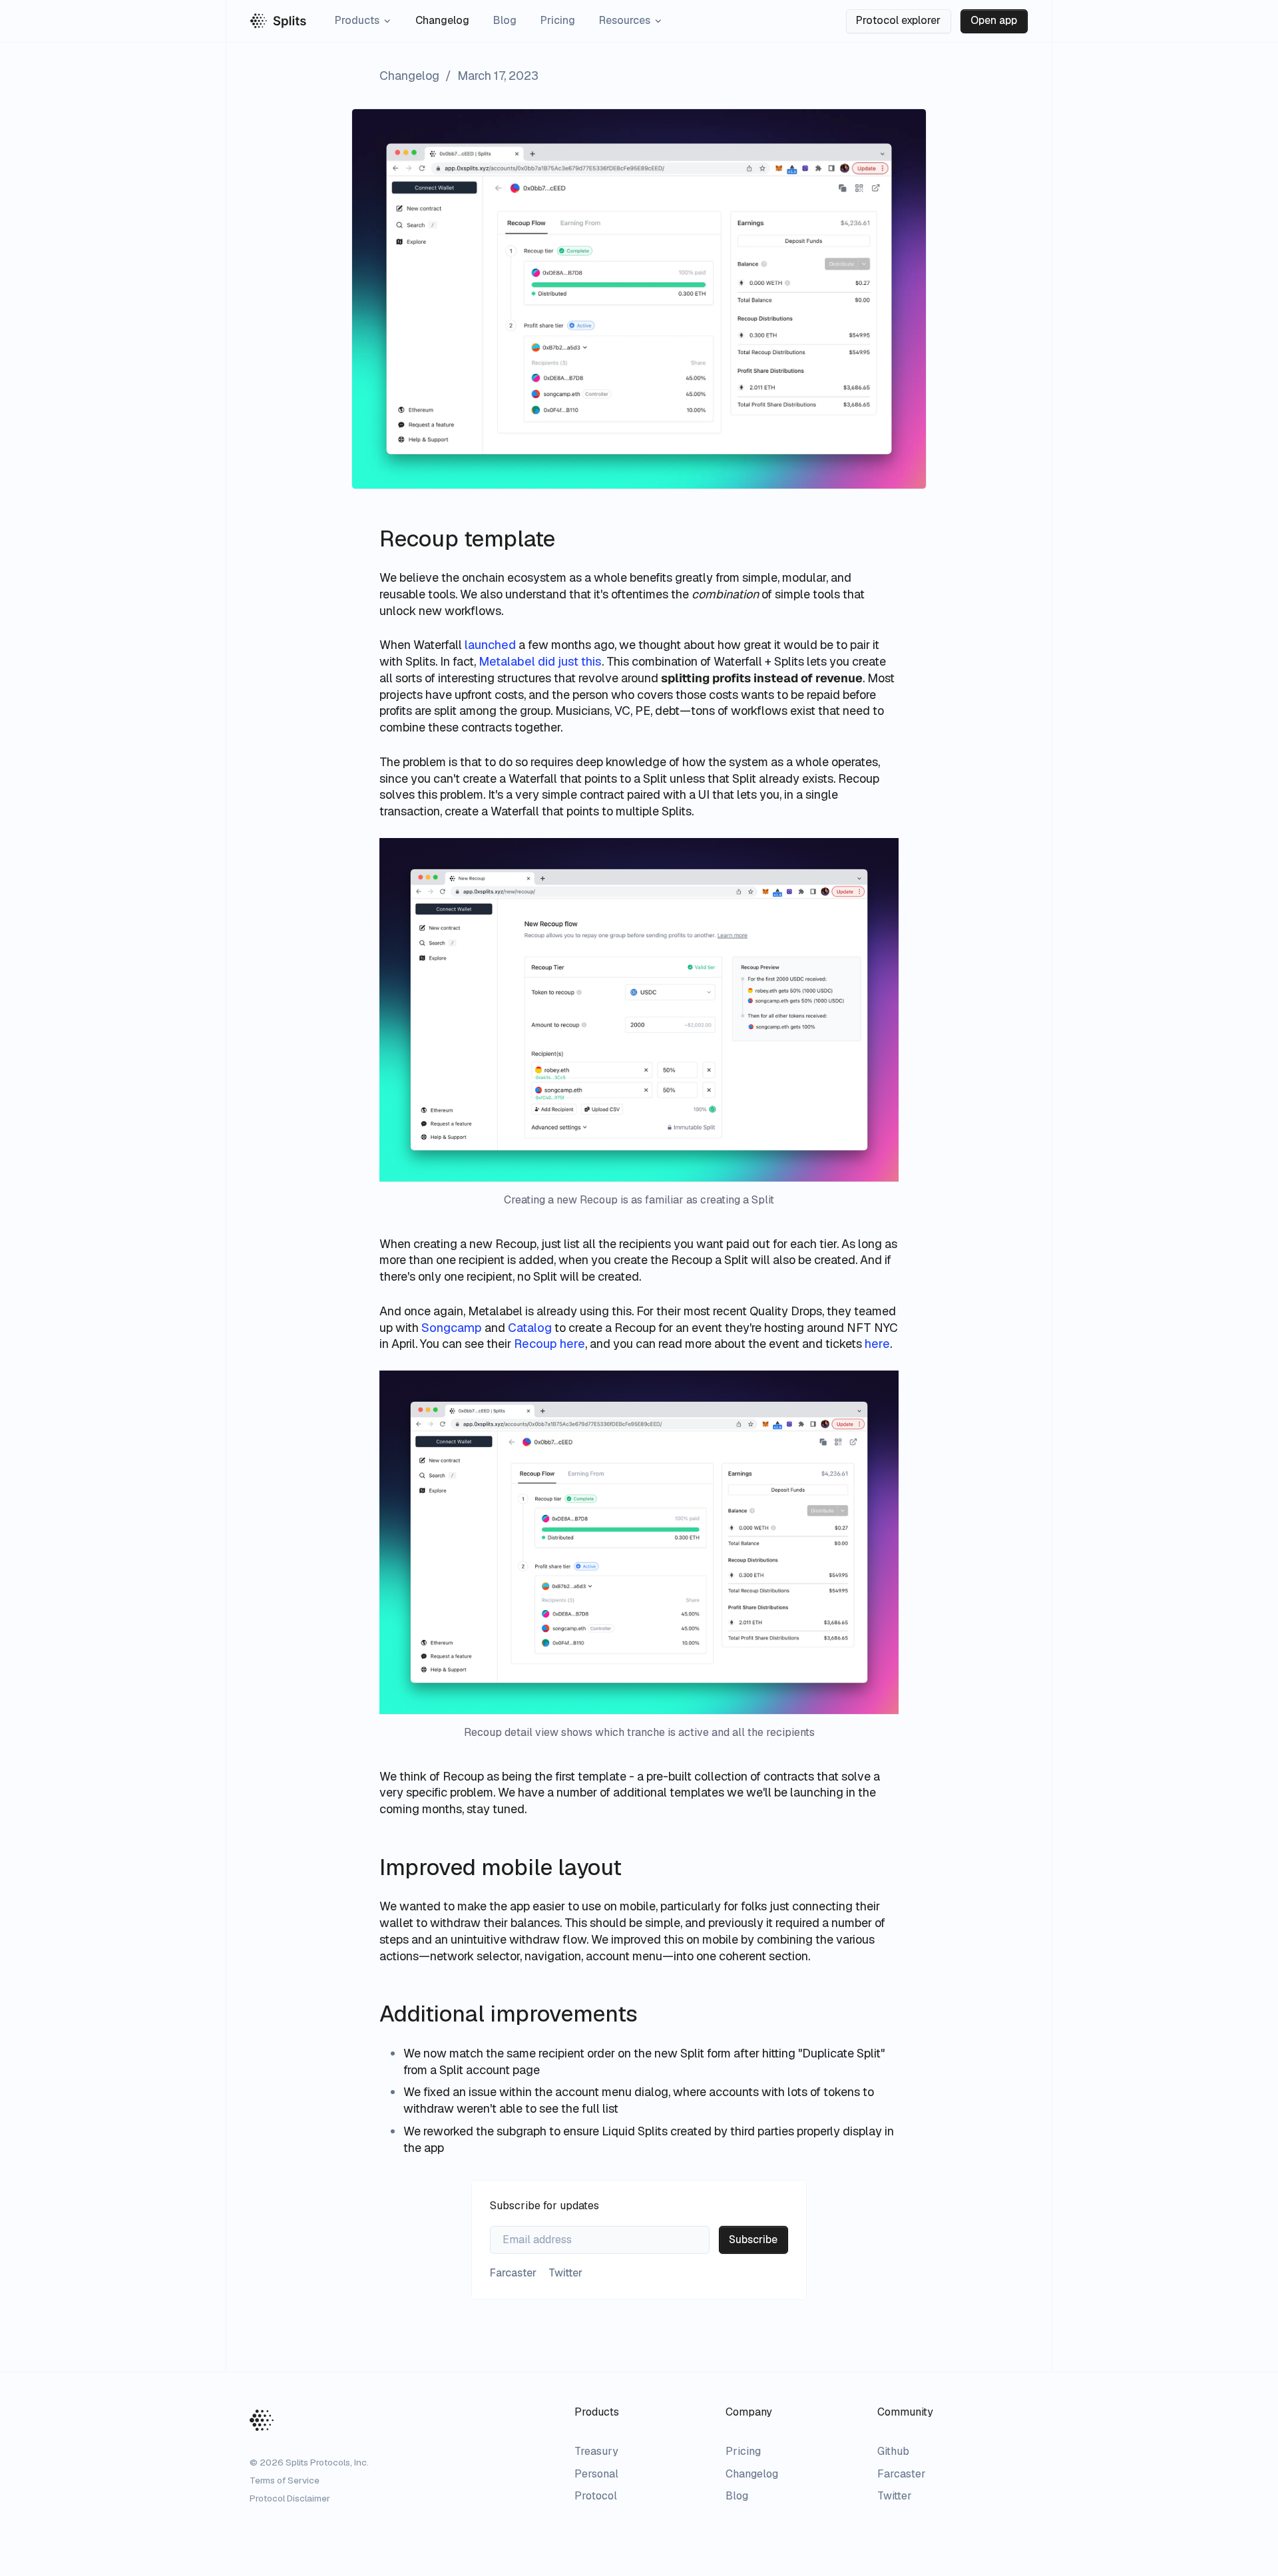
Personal (596, 2474)
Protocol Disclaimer (290, 2498)
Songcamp (452, 1328)
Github (893, 2451)
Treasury (596, 2451)
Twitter (895, 2496)
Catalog (530, 1328)
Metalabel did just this (540, 661)
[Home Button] (262, 2420)
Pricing (558, 20)
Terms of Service (285, 2480)
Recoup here (549, 1344)
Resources (625, 20)
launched (490, 645)
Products (357, 20)
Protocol (596, 2496)
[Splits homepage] (278, 21)
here (877, 1344)
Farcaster (902, 2474)
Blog (505, 20)
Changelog (442, 20)
